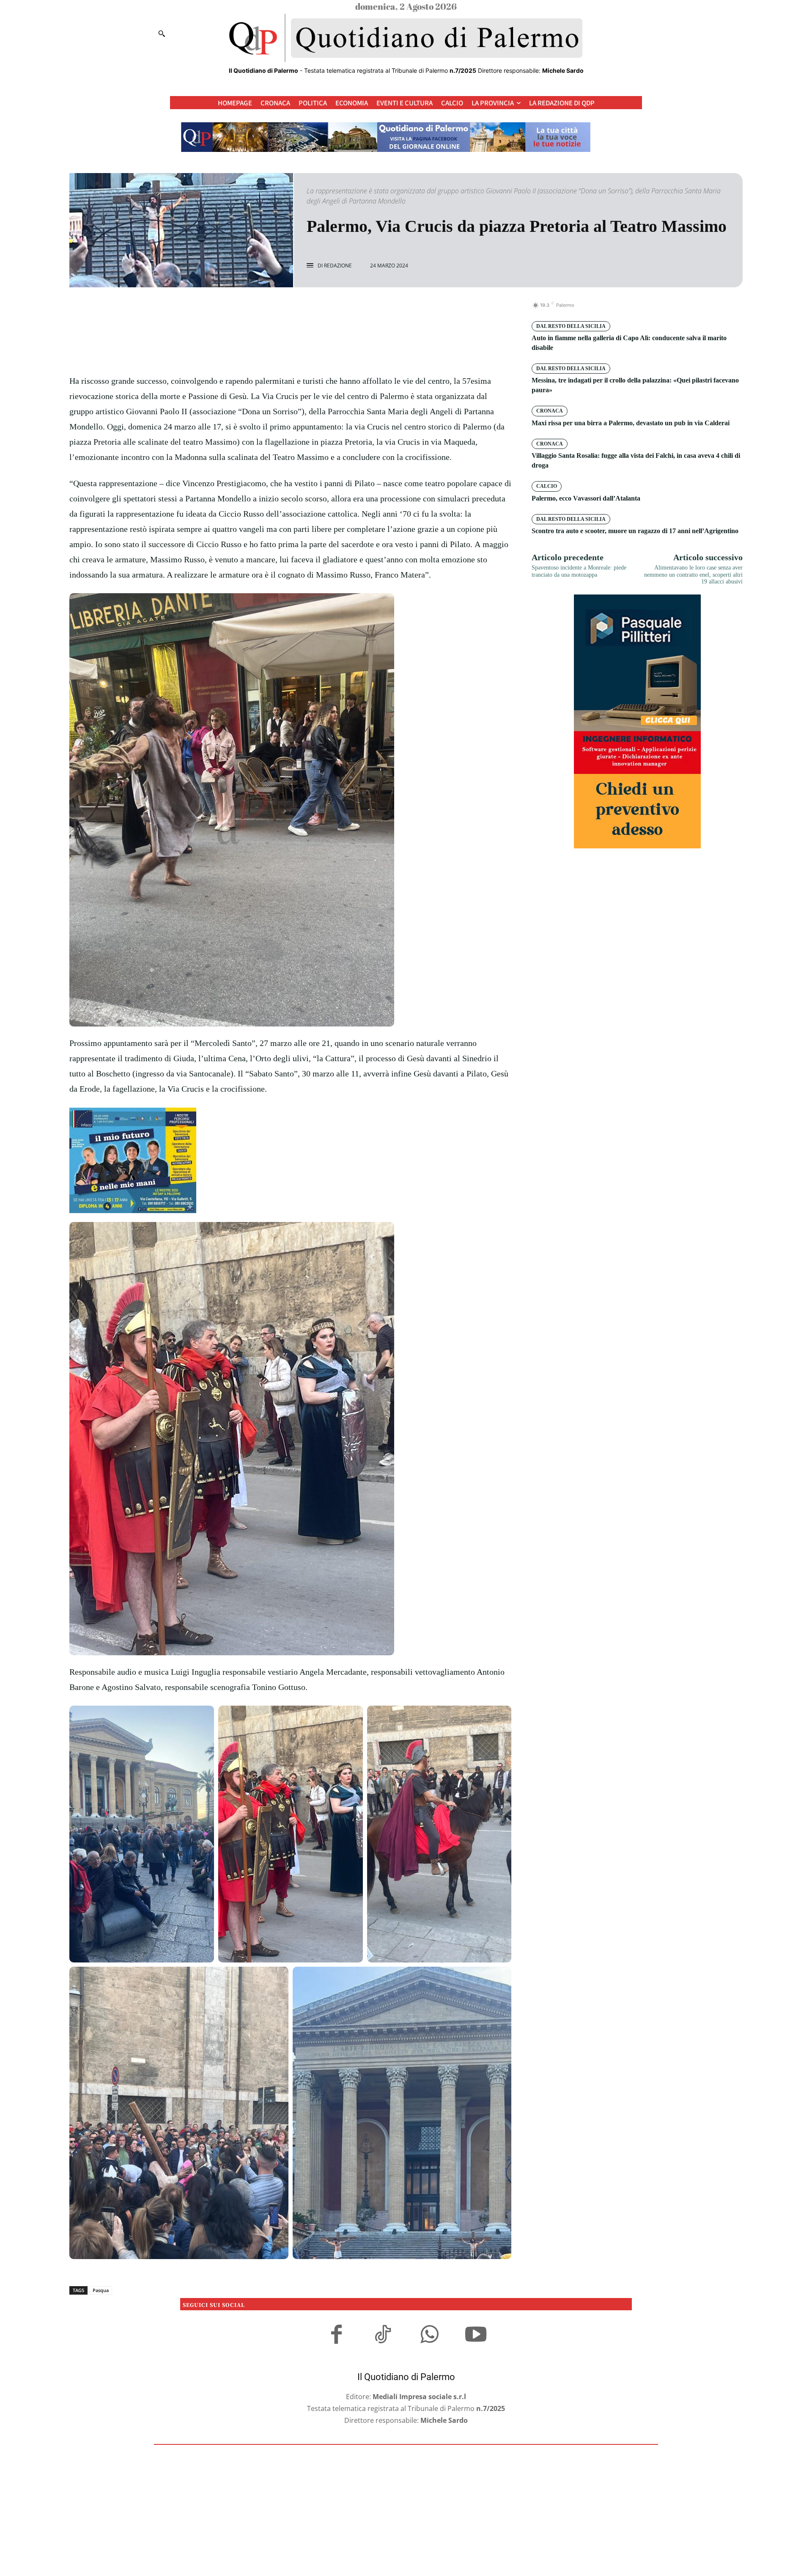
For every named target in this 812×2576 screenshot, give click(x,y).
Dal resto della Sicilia (571, 326)
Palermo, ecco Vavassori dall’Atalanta (586, 498)
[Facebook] (261, 310)
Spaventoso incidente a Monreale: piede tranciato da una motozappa (579, 571)
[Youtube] (476, 2336)
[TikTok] (383, 2336)
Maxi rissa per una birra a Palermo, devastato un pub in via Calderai (631, 423)
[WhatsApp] (320, 310)
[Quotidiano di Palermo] (406, 38)
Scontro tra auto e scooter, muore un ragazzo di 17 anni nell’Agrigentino (635, 531)
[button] (162, 33)
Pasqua (101, 2290)
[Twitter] (281, 310)
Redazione (338, 266)
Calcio (547, 486)
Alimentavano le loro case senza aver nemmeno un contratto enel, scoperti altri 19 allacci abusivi (693, 575)
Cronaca (550, 411)
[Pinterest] (300, 310)
